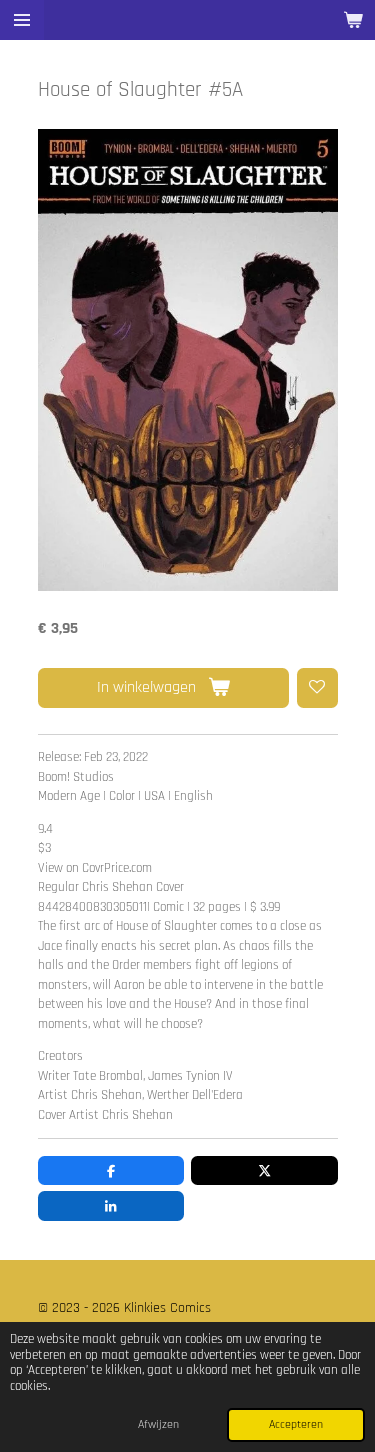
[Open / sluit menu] (22, 20)
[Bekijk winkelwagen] (353, 20)
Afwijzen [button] (158, 1424)
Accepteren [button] (296, 1424)
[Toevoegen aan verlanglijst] (317, 688)
